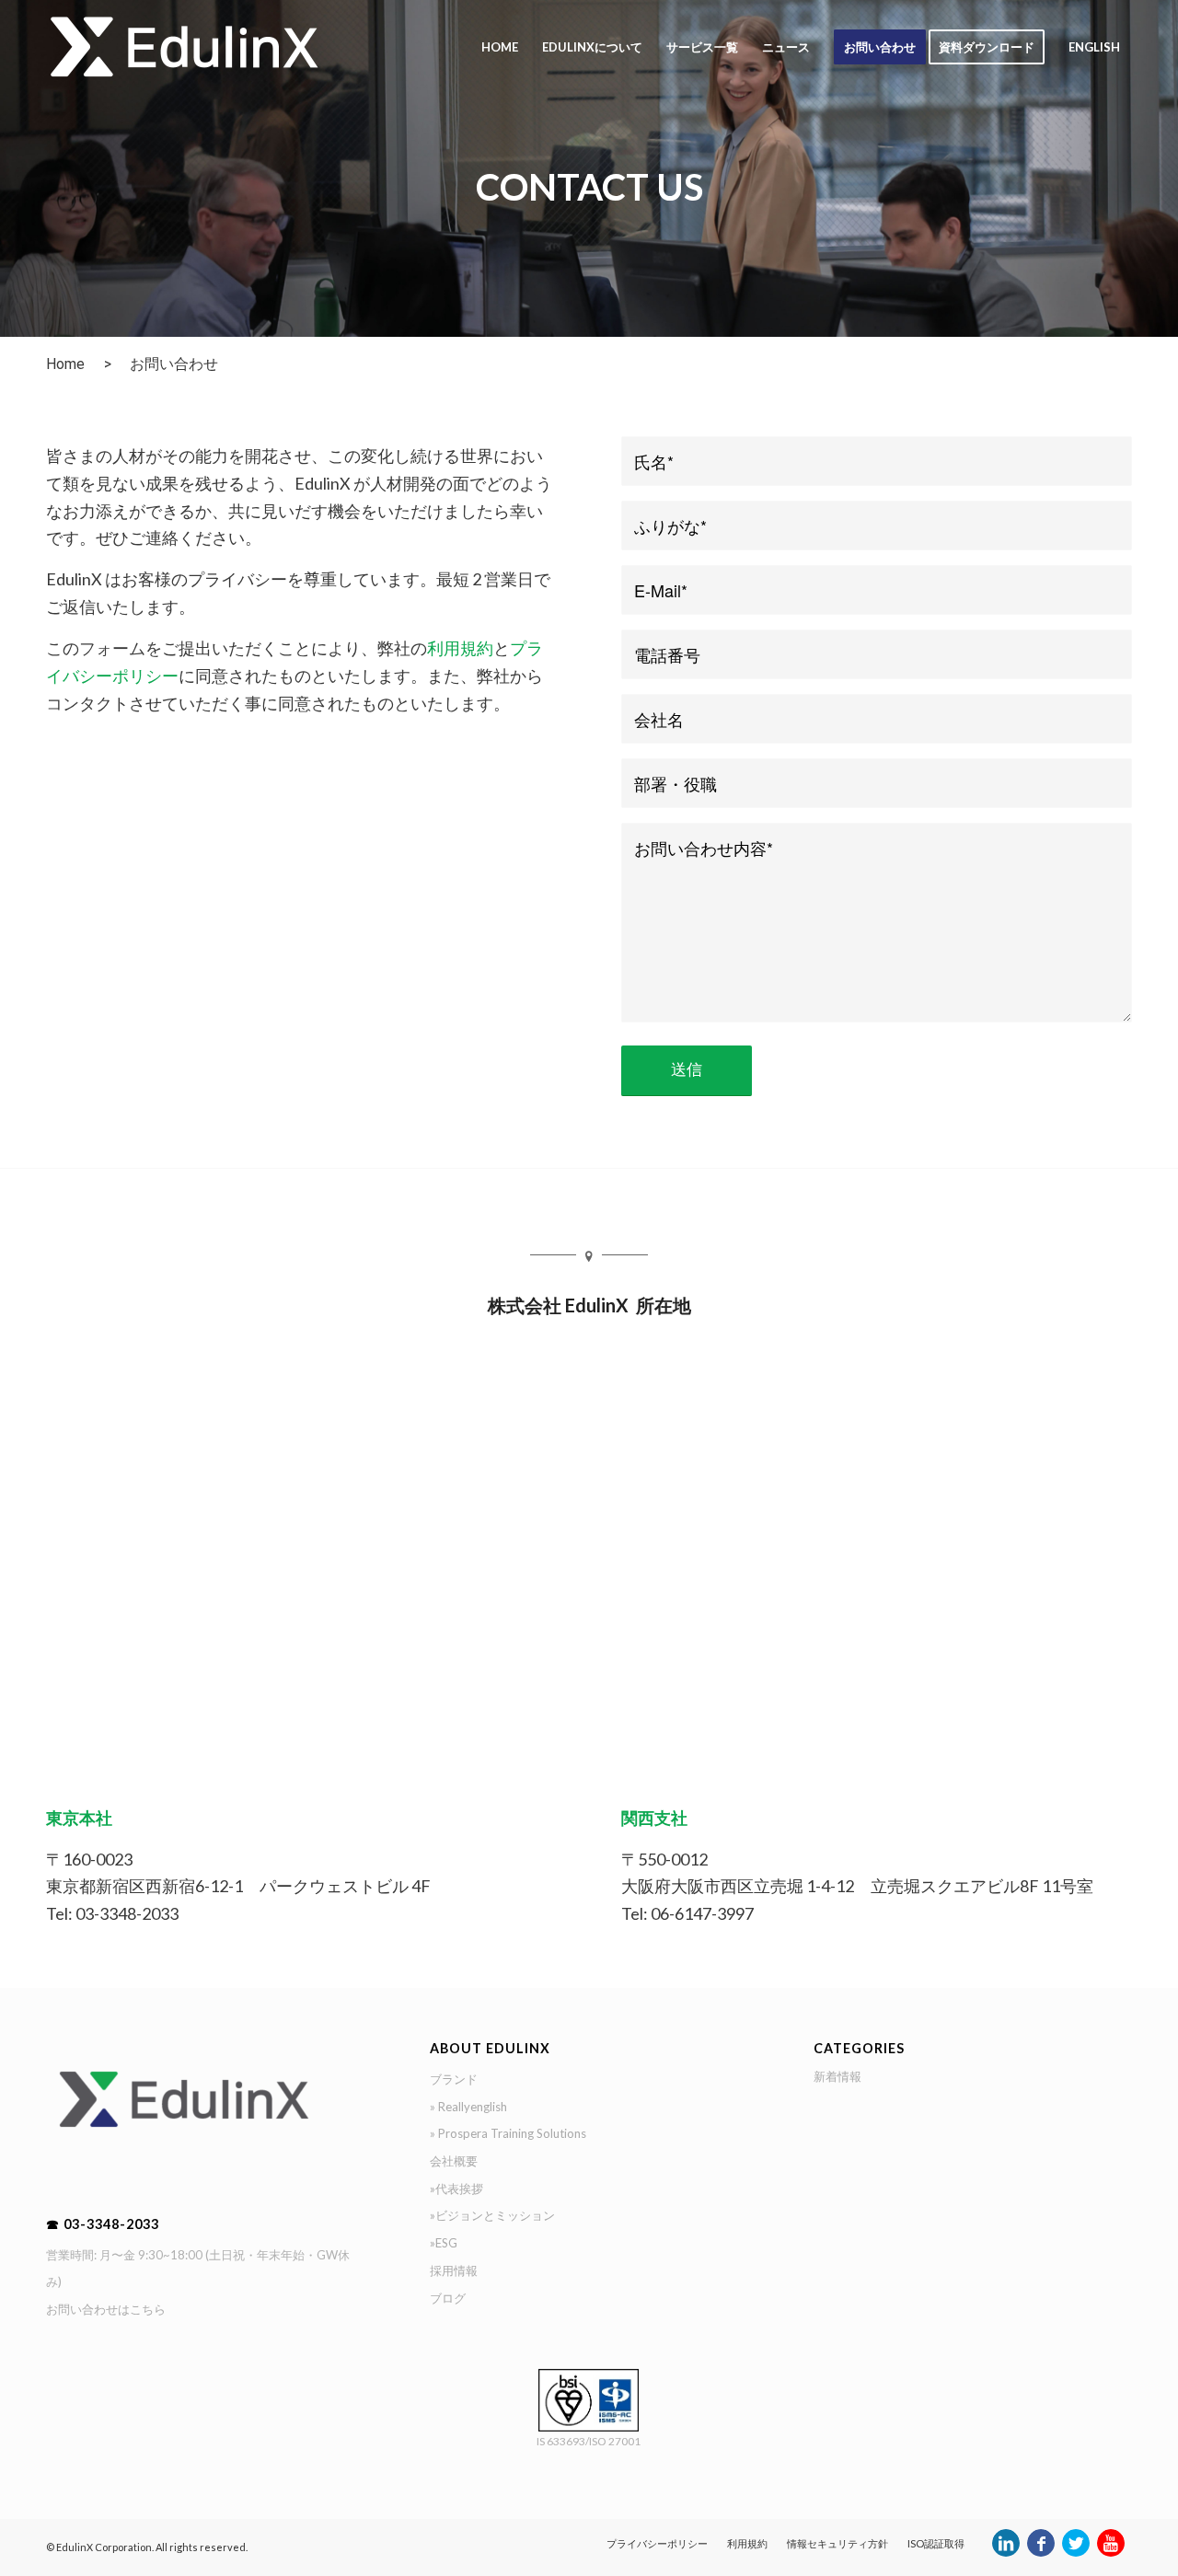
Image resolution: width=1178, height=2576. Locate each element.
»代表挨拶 (456, 2189)
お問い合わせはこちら (106, 2309)
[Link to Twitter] (1076, 2552)
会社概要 (454, 2161)
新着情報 (837, 2076)
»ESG (444, 2243)
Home (65, 364)
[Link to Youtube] (1111, 2552)
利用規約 (460, 648)
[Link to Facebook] (1041, 2552)
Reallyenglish (473, 2107)
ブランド (454, 2079)
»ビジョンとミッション (492, 2215)
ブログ (448, 2298)
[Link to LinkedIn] (1006, 2552)
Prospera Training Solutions (512, 2133)
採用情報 (454, 2270)
